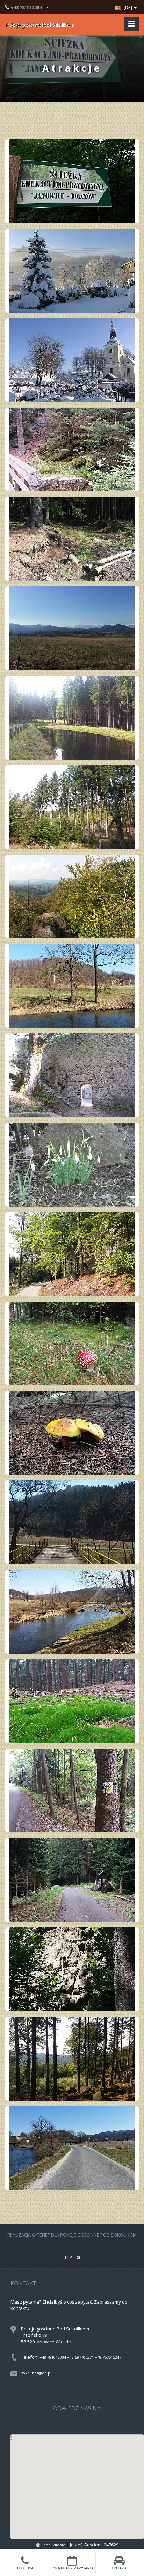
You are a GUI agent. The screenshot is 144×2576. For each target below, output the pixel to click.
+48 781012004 (53, 2357)
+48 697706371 (80, 2357)
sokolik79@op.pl (36, 2373)
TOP (69, 2257)
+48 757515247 (108, 2357)
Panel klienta (53, 2545)
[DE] (128, 7)
